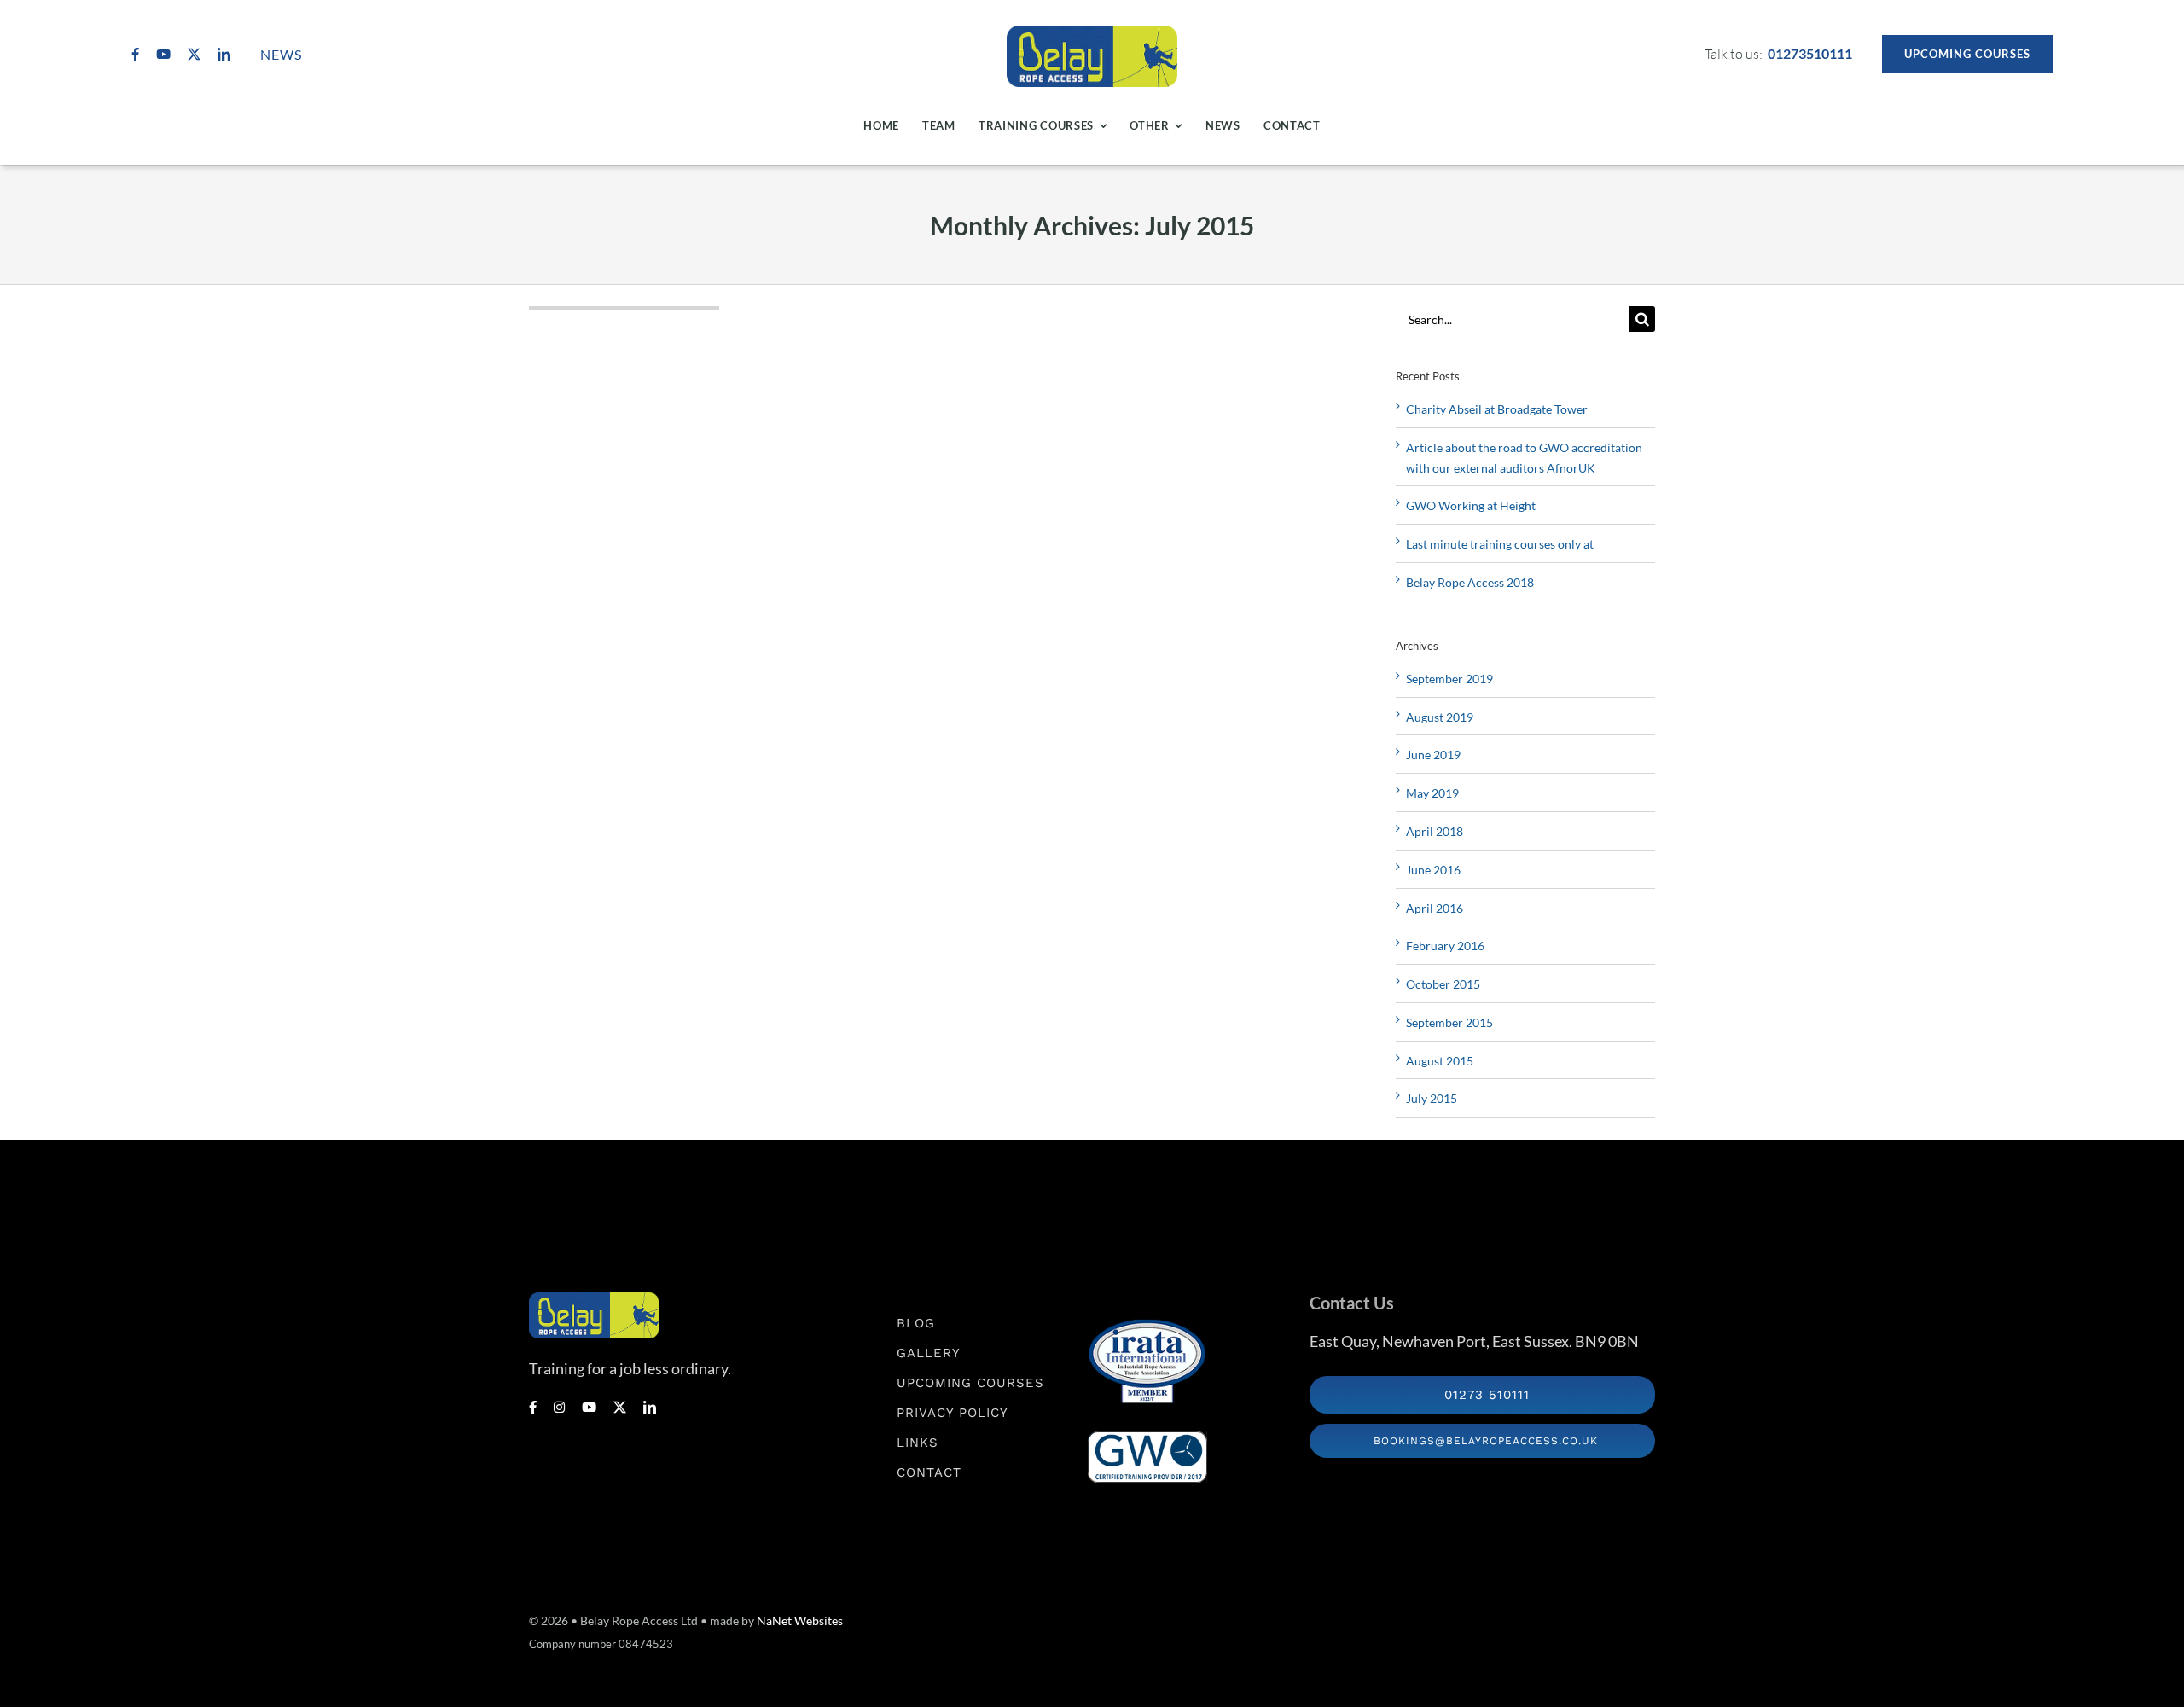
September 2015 (1449, 1022)
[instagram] (559, 1407)
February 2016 (1445, 946)
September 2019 (1449, 679)
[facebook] (135, 54)
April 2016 (1435, 908)
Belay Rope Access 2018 (1470, 582)
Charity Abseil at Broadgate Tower (1497, 409)
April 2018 (1435, 831)
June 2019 (1433, 755)
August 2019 (1440, 717)
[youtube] (163, 54)
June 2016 (1433, 870)
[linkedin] (224, 54)
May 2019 (1432, 793)
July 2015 (1432, 1098)
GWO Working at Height (1471, 505)
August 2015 (1440, 1061)
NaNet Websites (800, 1620)
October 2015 (1443, 984)
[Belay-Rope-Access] (1092, 33)
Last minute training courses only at (1500, 544)
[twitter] (194, 54)
